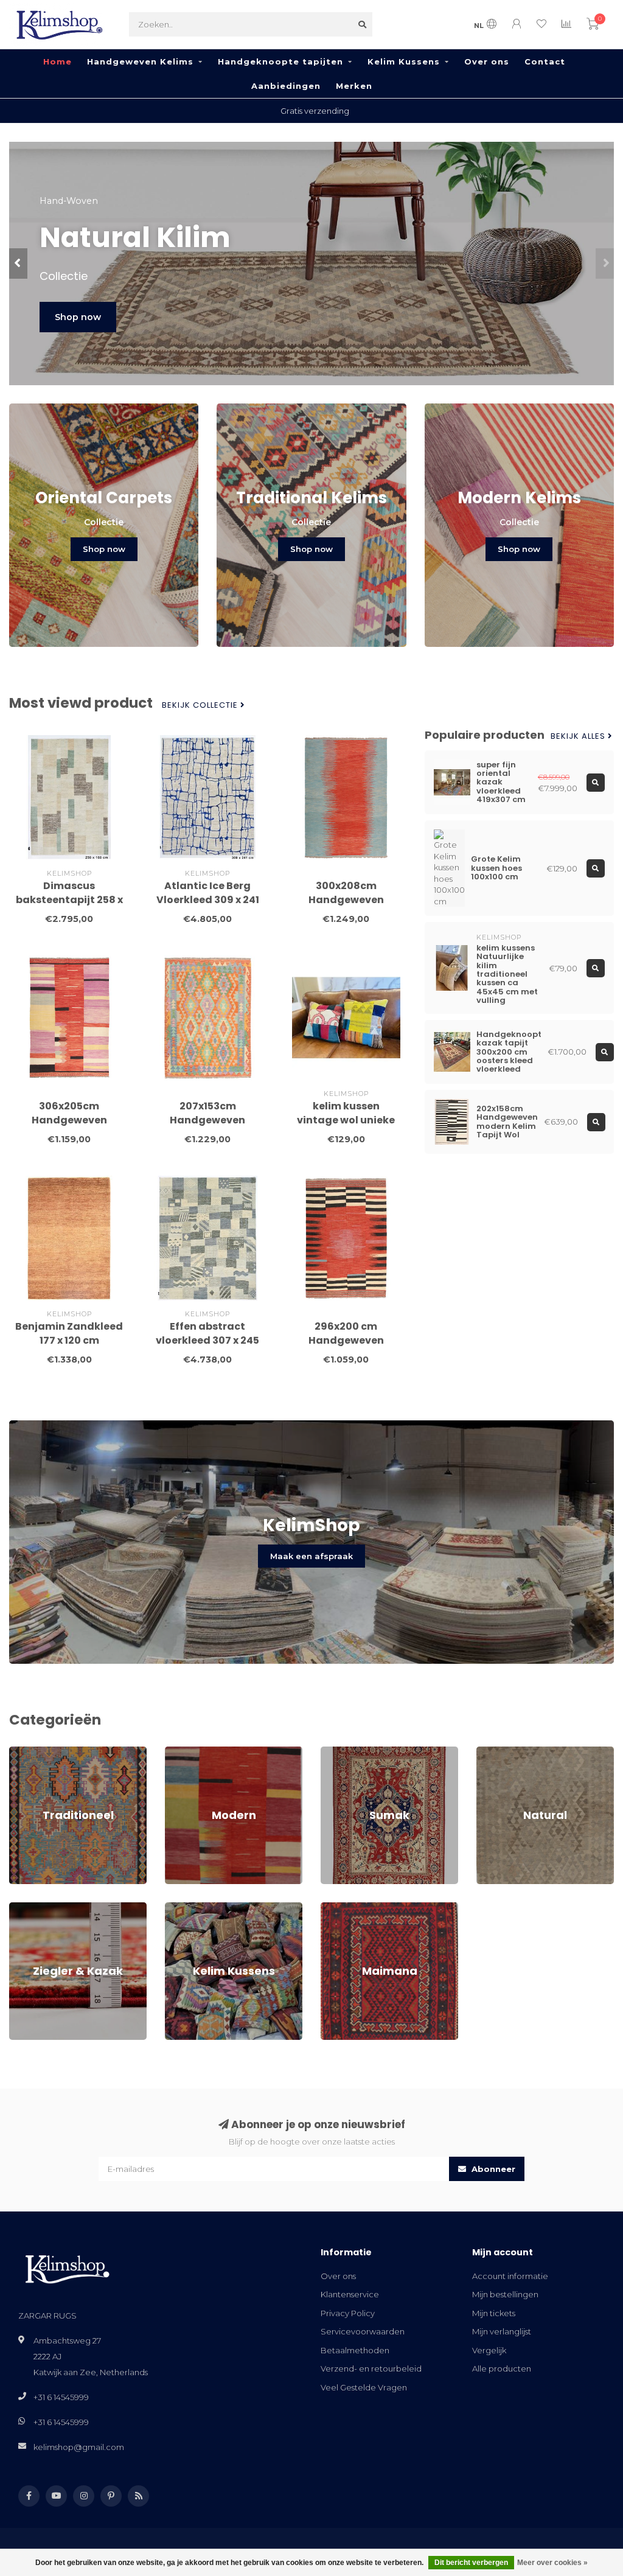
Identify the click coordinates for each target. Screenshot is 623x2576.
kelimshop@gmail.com (79, 2447)
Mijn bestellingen (505, 2294)
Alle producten (502, 2368)
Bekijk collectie (201, 705)
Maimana (339, 1908)
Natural (491, 1752)
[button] (18, 264)
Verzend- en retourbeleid (371, 2368)
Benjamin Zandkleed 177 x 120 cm (69, 1333)
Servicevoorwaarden (363, 2331)
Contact (545, 61)
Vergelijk (489, 2350)
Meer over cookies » (552, 2563)
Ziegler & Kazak (40, 1908)
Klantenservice (350, 2294)
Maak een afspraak (311, 1556)
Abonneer (492, 2169)
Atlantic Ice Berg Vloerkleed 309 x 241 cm (208, 900)
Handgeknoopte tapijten (280, 61)
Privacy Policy (348, 2313)
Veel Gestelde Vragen (364, 2387)
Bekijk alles (579, 736)
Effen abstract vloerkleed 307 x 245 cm (207, 1340)
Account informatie (510, 2276)
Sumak (334, 1752)
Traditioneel (33, 1752)
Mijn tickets (494, 2313)
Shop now (78, 317)
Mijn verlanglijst (502, 2331)
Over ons (487, 61)
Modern (181, 1752)
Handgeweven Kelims (140, 61)
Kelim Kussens (404, 61)
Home (57, 61)
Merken (354, 86)
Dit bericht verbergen (471, 2563)
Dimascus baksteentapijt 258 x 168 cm (69, 900)
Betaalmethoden (355, 2350)
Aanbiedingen (286, 86)
